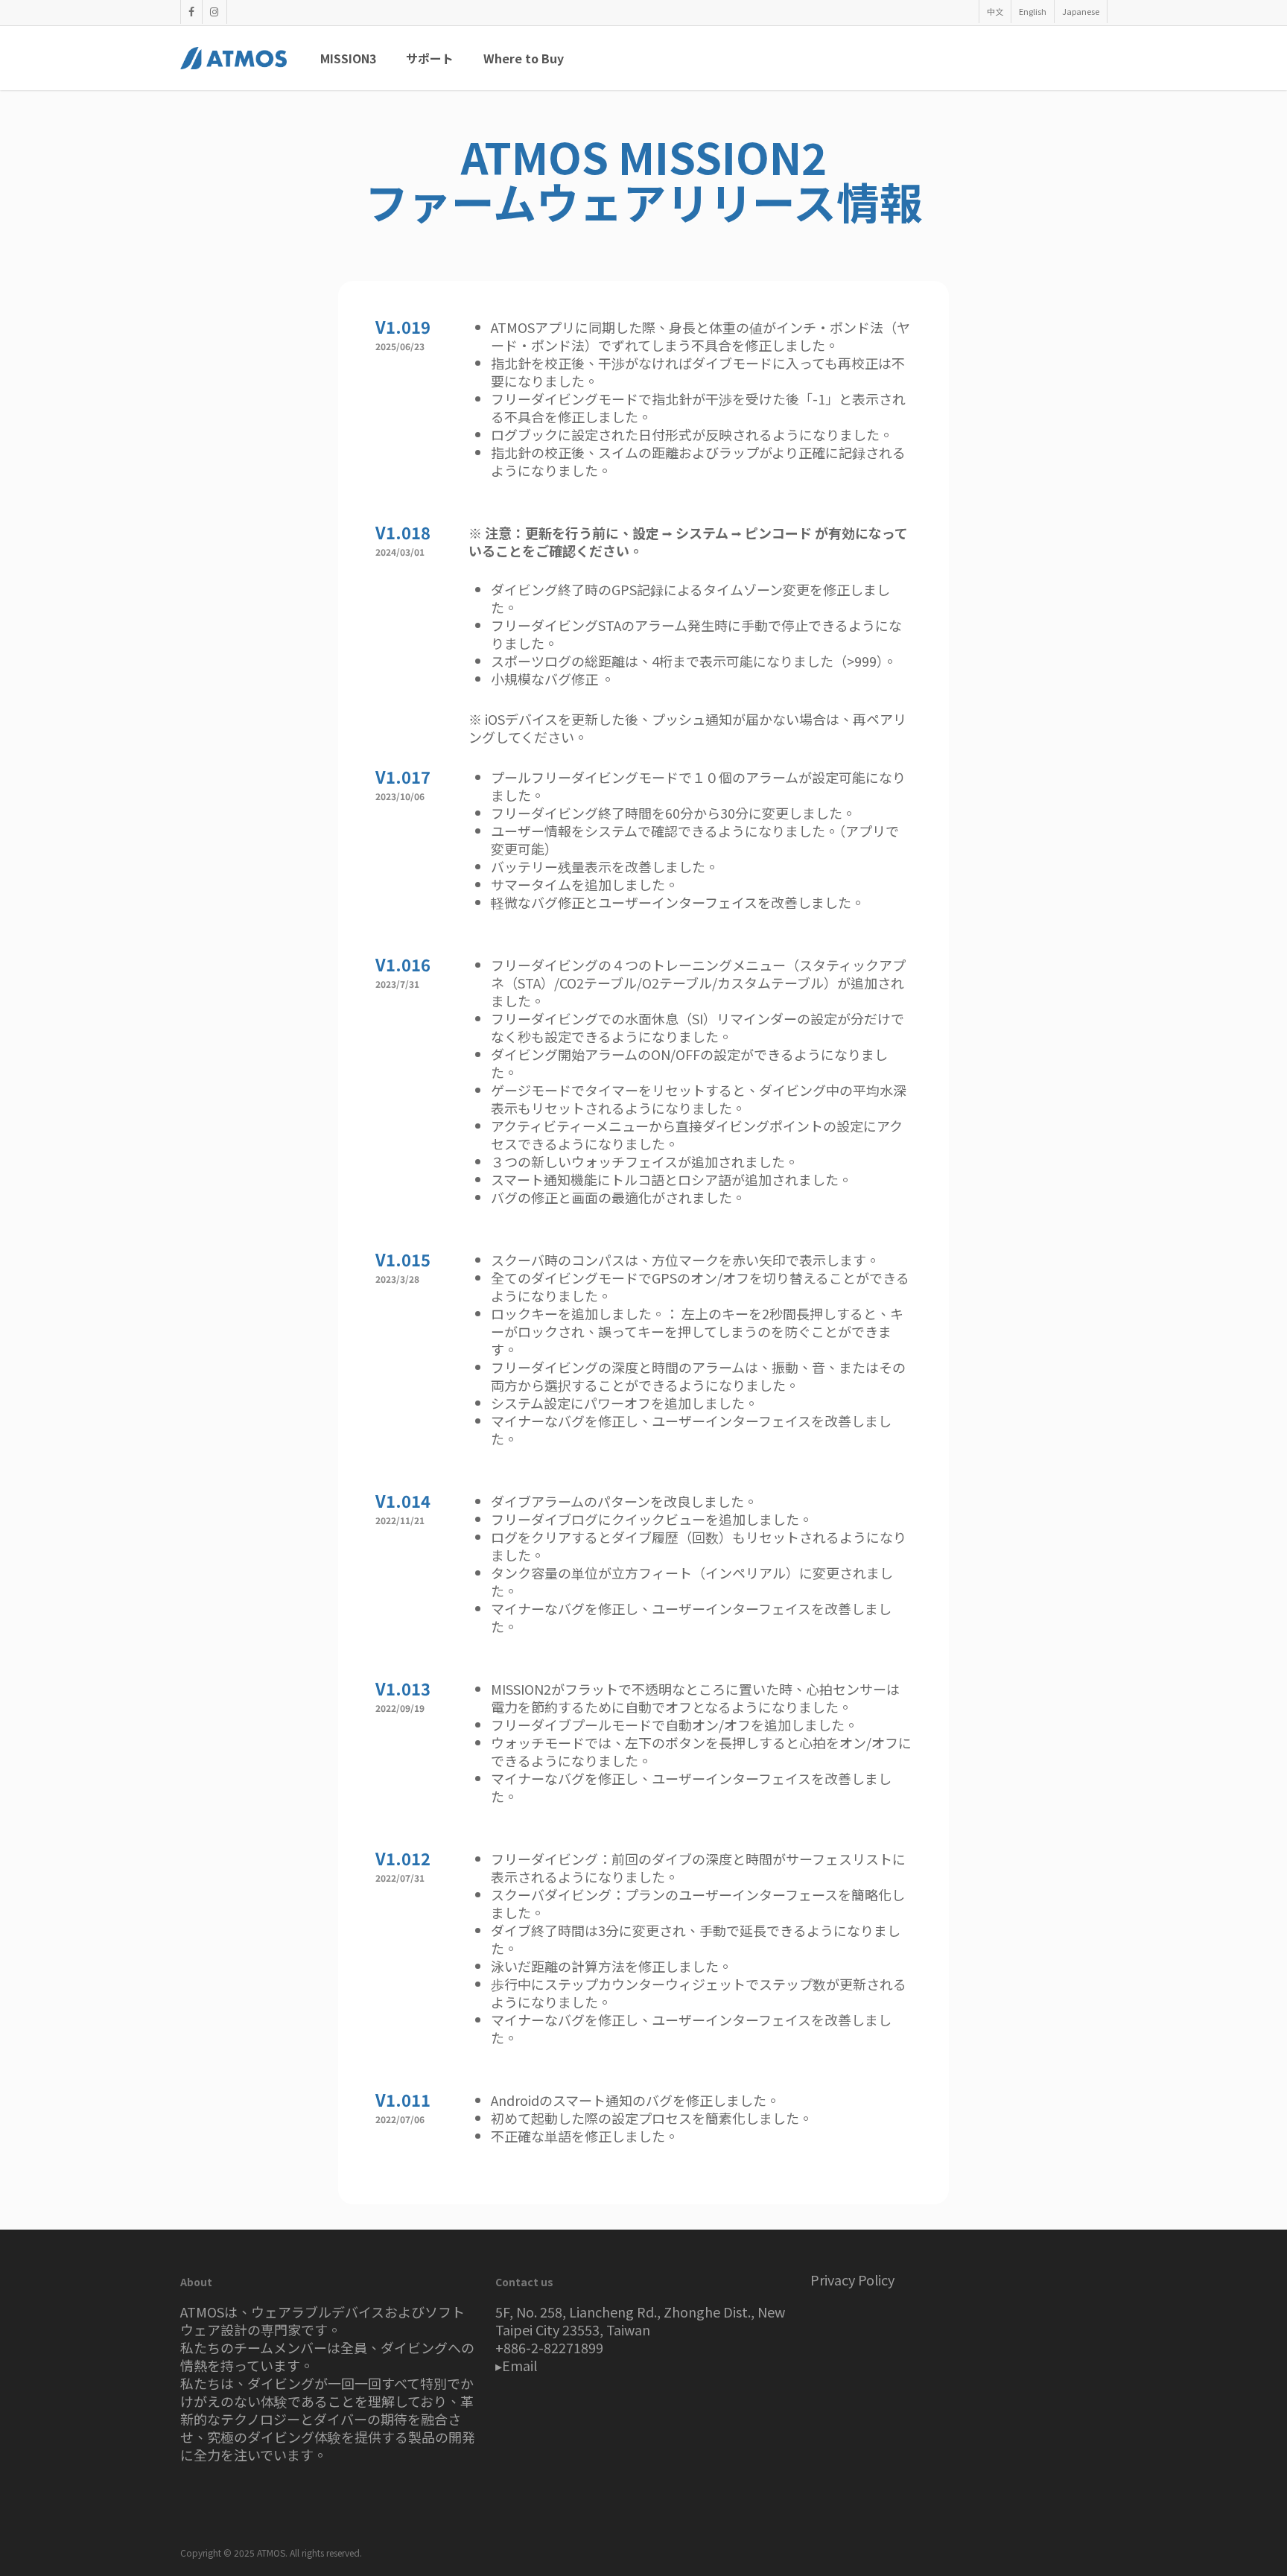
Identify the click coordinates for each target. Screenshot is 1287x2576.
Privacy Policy (852, 2280)
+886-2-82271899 (549, 2347)
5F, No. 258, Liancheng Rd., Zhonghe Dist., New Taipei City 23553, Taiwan (640, 2320)
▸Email (516, 2365)
